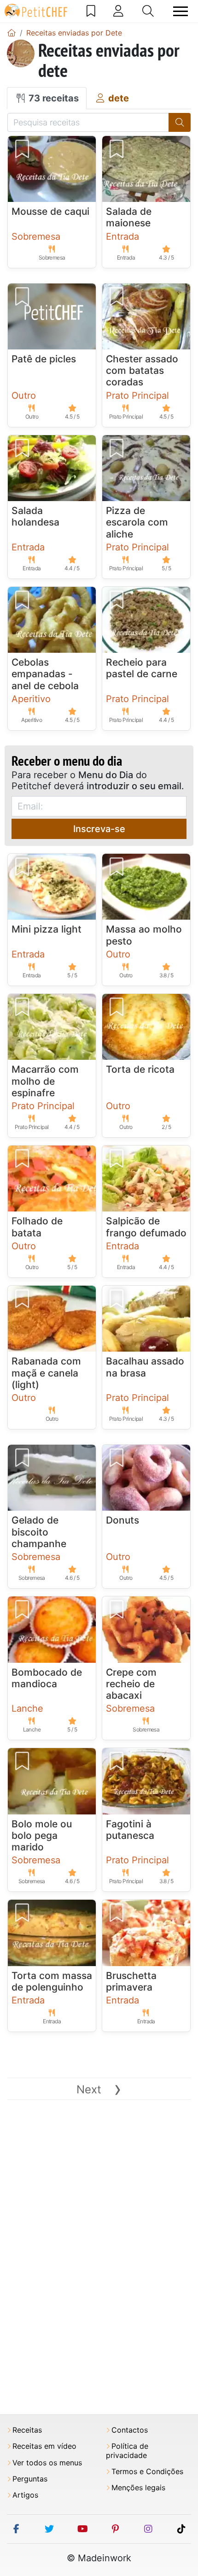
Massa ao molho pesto (144, 935)
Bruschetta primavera (131, 1981)
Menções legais (138, 2488)
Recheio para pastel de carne (142, 668)
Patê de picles (44, 359)
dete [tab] (117, 98)
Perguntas (30, 2479)
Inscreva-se (99, 829)
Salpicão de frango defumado (146, 1227)
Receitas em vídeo (44, 2446)
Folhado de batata (37, 1227)
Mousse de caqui (50, 211)
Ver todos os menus (47, 2463)
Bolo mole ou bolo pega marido (42, 1835)
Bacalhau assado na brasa (145, 1367)
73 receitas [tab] (52, 98)
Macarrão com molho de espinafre (45, 1081)
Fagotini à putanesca (130, 1830)
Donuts (122, 1520)
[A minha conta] (118, 11)
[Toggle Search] (148, 11)
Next (99, 2089)
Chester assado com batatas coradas (142, 370)
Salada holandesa (35, 516)
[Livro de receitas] (91, 11)
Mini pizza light (47, 929)
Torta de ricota (140, 1069)
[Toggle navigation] (181, 11)
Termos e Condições (147, 2472)
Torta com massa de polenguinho (52, 1981)
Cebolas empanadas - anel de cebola (45, 674)
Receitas (27, 2430)
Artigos (25, 2495)
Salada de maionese (129, 217)
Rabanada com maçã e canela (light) (46, 1373)
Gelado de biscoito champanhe (39, 1532)
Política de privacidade (127, 2451)
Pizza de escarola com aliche (137, 522)
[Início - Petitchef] (12, 33)
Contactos (130, 2430)
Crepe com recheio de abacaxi (131, 1684)
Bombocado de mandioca (47, 1678)
